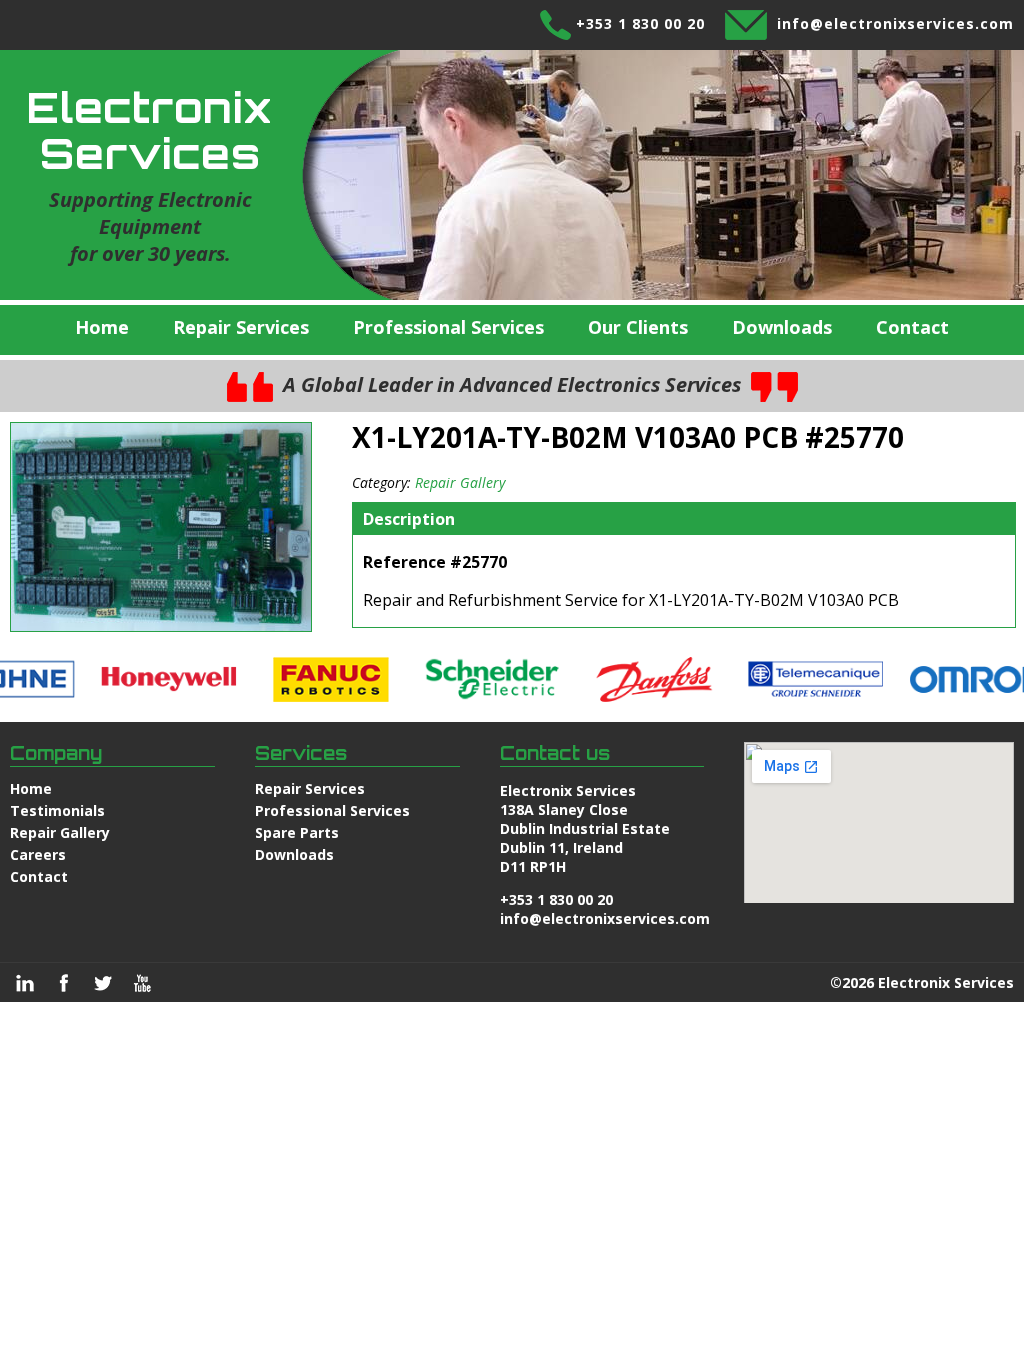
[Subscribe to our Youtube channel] (142, 983)
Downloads (782, 327)
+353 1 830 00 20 (640, 23)
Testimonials (57, 810)
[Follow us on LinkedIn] (25, 983)
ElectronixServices (150, 130)
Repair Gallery (460, 482)
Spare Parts (297, 832)
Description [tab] (409, 519)
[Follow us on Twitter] (103, 983)
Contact (912, 327)
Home (102, 327)
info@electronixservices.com (895, 23)
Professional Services (448, 327)
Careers (38, 854)
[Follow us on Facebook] (64, 983)
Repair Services (241, 327)
